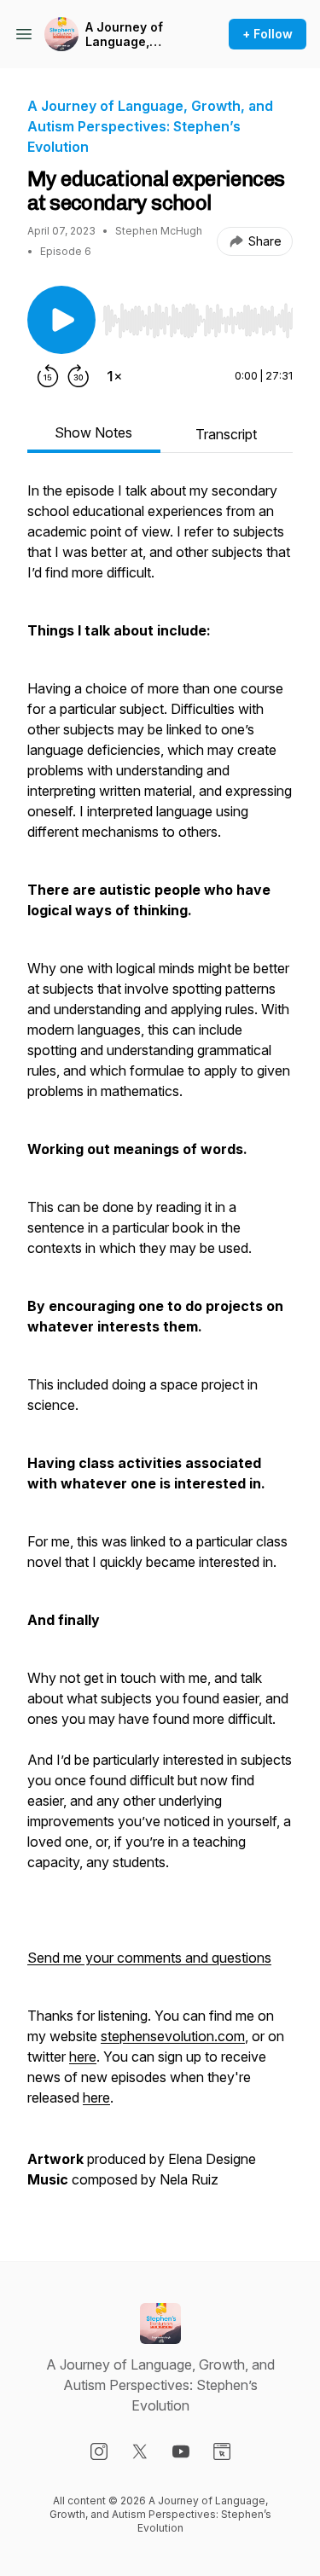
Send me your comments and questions (149, 1958)
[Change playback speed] (114, 376)
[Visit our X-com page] (140, 2451)
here (83, 2057)
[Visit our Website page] (222, 2451)
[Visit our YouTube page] (181, 2451)
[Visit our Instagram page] (99, 2451)
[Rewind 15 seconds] (48, 376)
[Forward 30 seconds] (79, 376)
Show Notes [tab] (93, 432)
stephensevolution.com (173, 2036)
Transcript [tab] (226, 434)
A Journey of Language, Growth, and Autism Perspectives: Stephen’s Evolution (127, 35)
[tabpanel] (160, 1343)
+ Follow (268, 34)
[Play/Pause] (61, 320)
